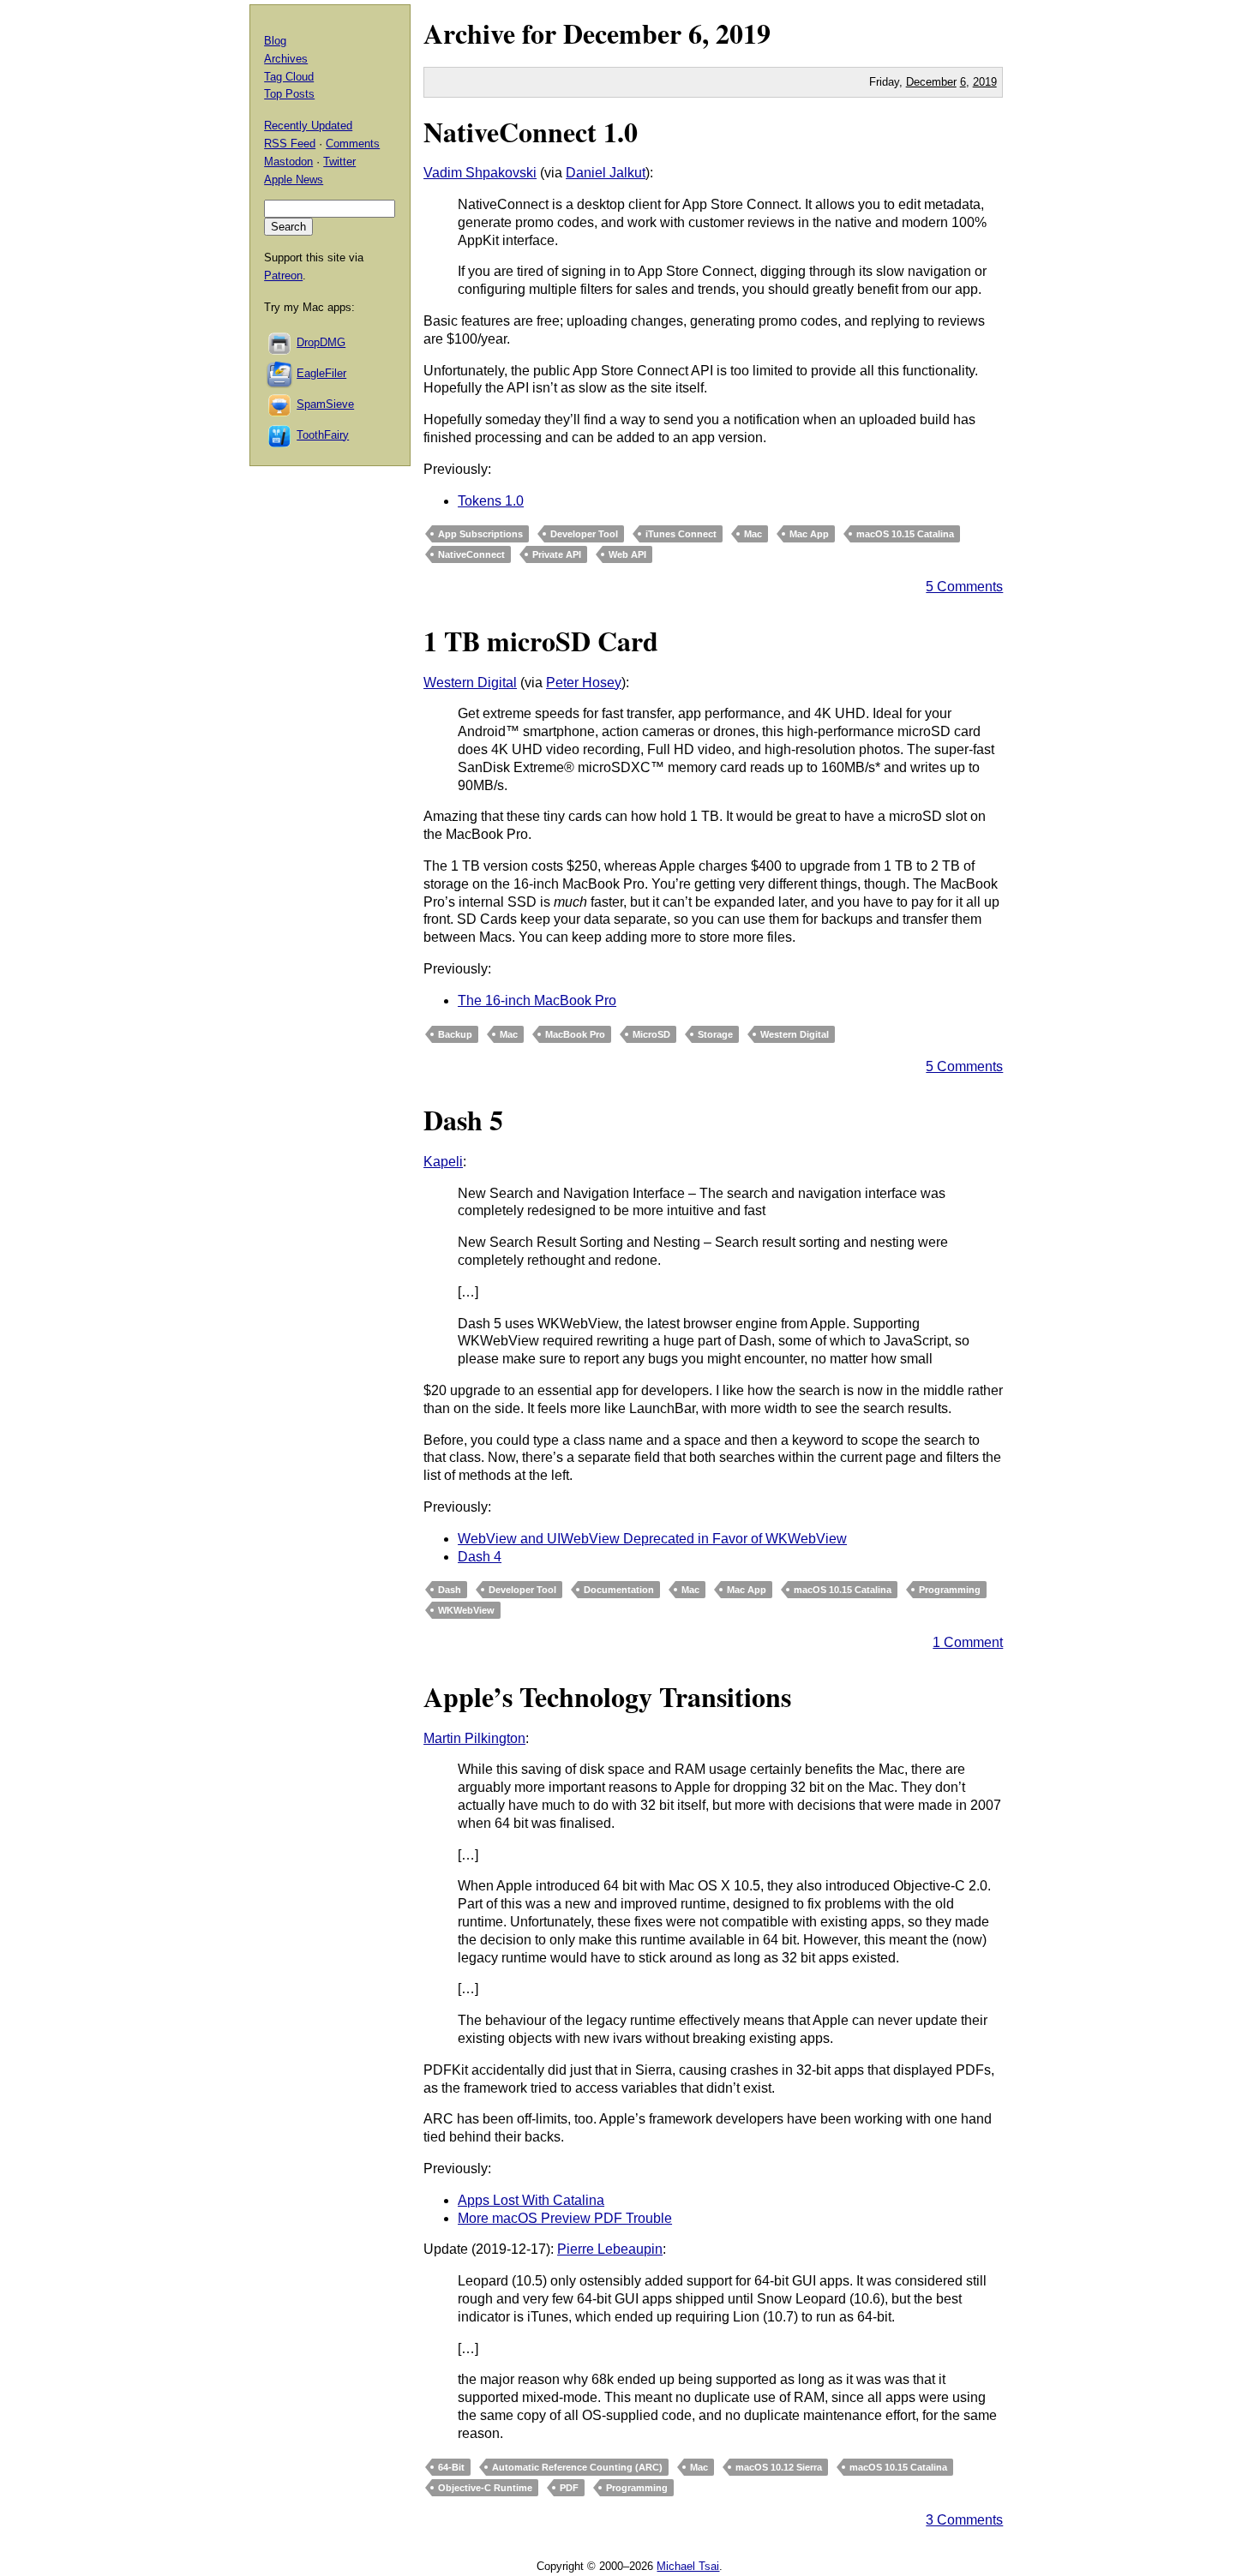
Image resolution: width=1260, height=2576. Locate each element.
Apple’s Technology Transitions (607, 1696)
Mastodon (288, 162)
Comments (353, 144)
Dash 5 (463, 1120)
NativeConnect (471, 554)
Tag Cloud (289, 77)
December (622, 33)
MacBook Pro (575, 1034)
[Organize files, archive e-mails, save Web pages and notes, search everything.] (280, 373)
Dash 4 (480, 1557)
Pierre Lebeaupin (610, 2249)
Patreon (283, 276)
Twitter (339, 162)
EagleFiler (321, 373)
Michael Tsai (688, 2566)
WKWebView (466, 1610)
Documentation (619, 1590)
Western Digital (470, 683)
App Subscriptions (480, 534)
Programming (950, 1590)
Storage (715, 1034)
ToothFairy (323, 435)
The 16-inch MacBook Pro (537, 1000)
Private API (557, 554)
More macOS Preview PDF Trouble (565, 2218)
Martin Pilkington (474, 1738)
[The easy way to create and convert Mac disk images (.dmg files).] (280, 342)
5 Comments (964, 587)
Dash (450, 1590)
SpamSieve (325, 404)
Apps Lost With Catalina (531, 2200)
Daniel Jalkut (606, 173)
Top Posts (289, 94)
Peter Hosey (584, 683)
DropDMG (321, 342)
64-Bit (451, 2467)
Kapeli (443, 1162)
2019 (743, 33)
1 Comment (968, 1642)
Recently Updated (308, 126)
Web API (627, 554)
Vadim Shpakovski (480, 173)
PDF (569, 2488)
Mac (753, 534)
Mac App (809, 534)
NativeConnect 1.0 (531, 132)
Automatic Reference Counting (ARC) (577, 2467)
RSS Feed (290, 144)
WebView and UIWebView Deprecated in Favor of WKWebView (652, 1539)
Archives (286, 59)
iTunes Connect (681, 534)
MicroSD (651, 1034)
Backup (455, 1034)
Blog (275, 41)
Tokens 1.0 (491, 501)
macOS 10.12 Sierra (779, 2467)
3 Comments (964, 2520)
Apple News (294, 180)
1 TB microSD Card (541, 641)
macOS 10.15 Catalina (905, 534)
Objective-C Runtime (485, 2488)
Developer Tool (584, 534)
